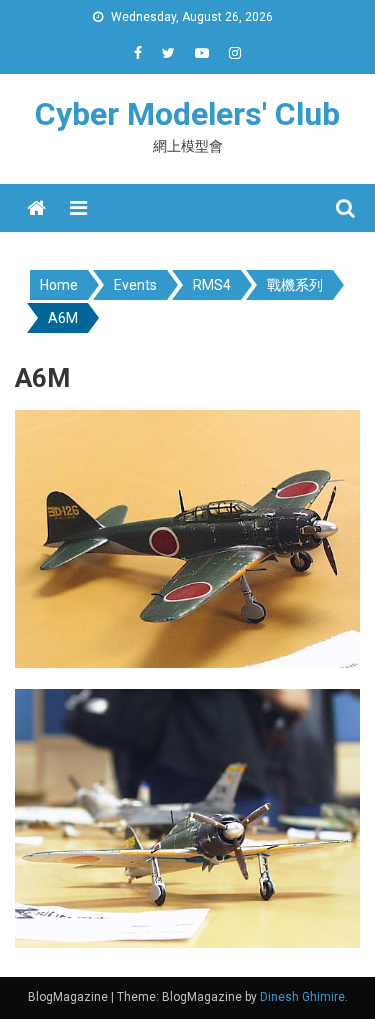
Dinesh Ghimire (302, 997)
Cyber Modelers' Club (187, 114)
